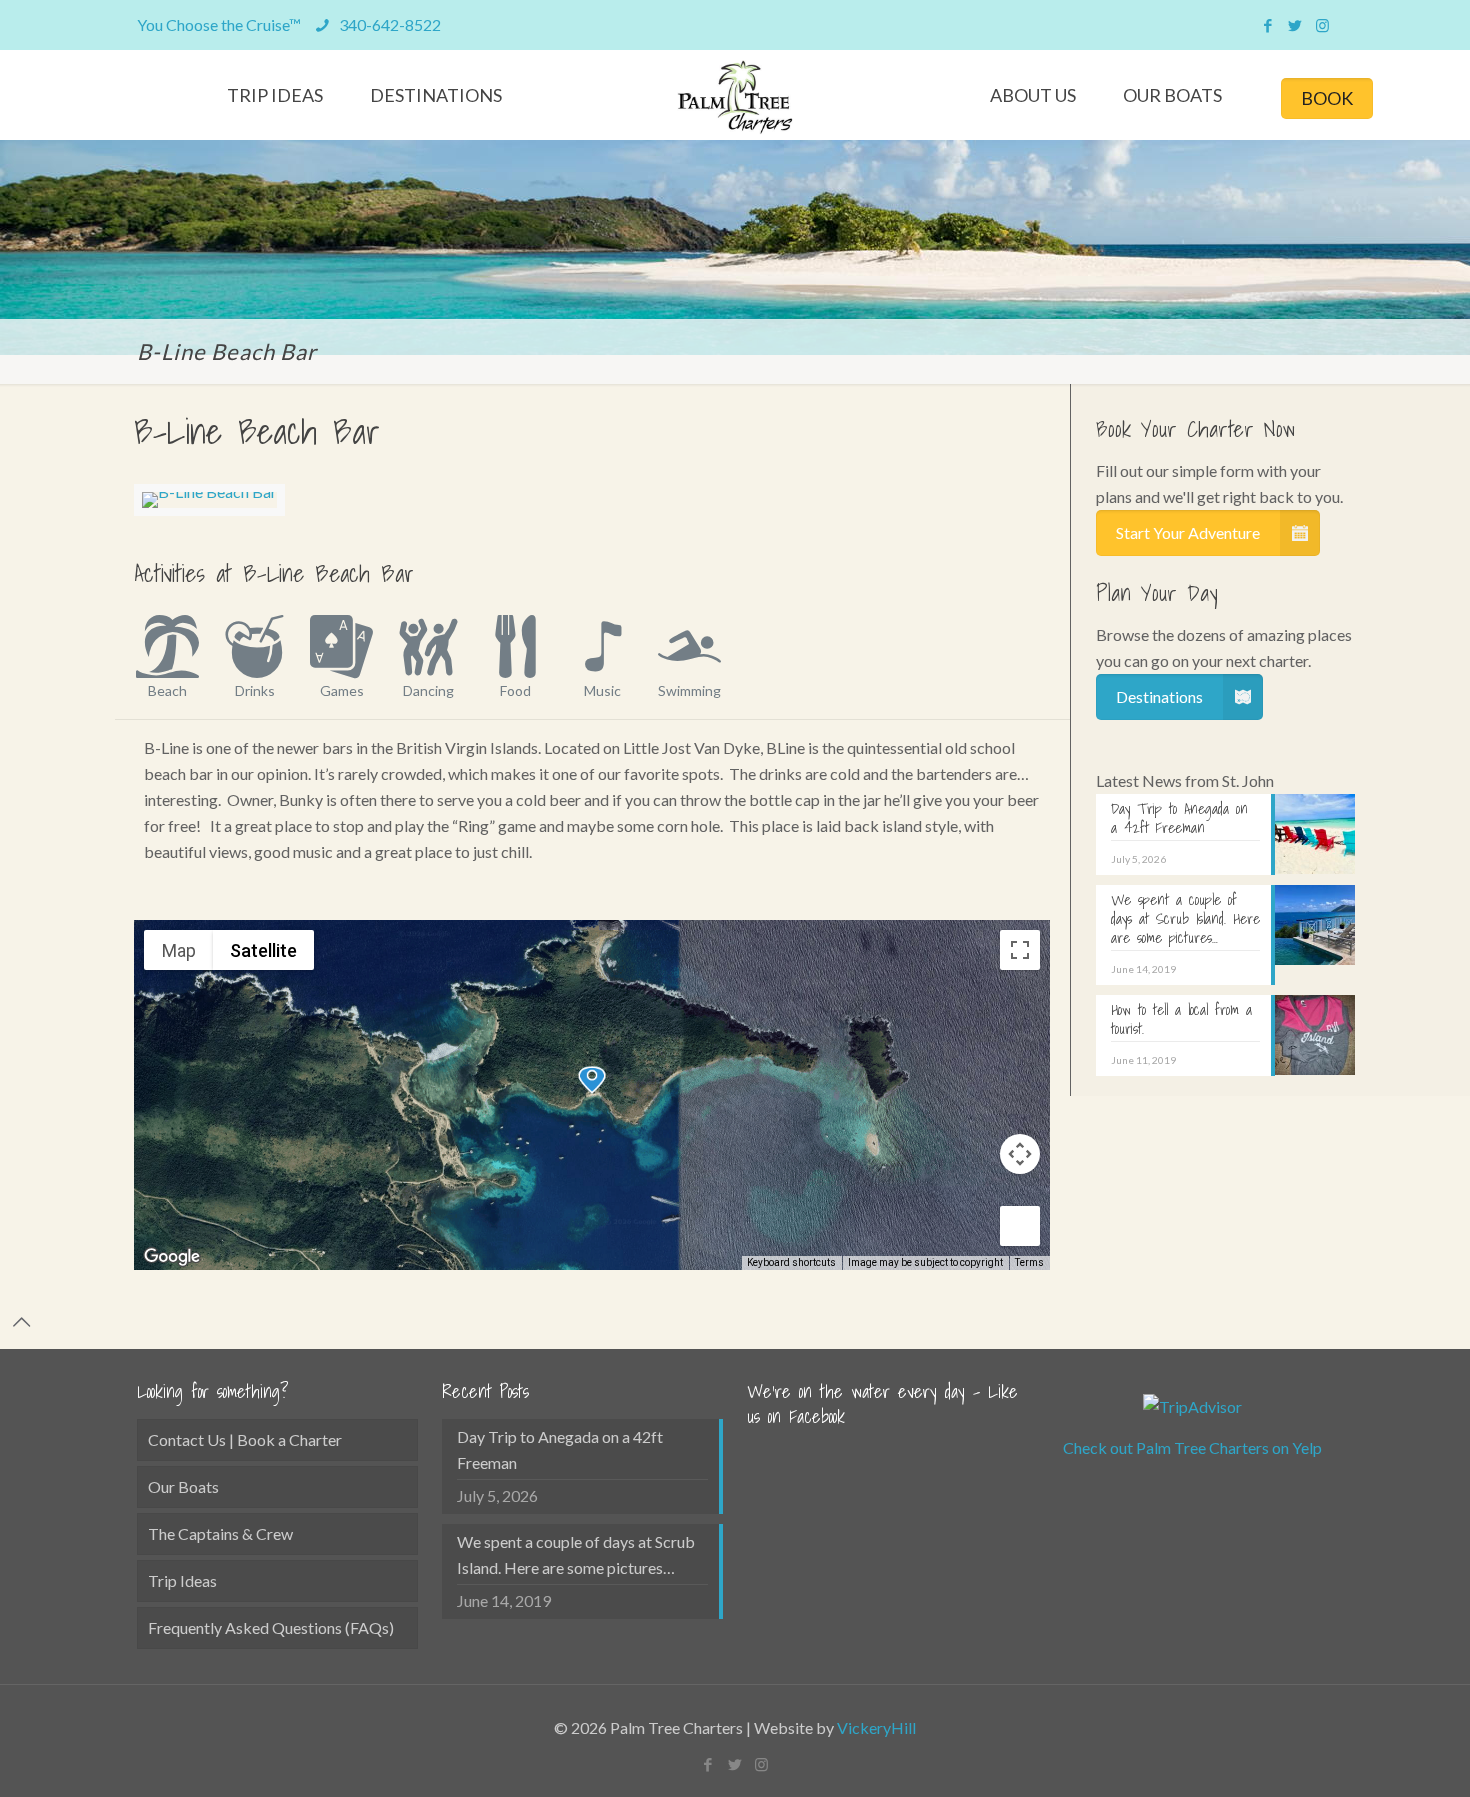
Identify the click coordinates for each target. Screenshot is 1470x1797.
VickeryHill (876, 1727)
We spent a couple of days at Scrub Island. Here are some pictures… (576, 1554)
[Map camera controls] (1020, 1154)
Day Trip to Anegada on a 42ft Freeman (560, 1449)
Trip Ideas (182, 1580)
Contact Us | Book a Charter (245, 1439)
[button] (592, 1080)
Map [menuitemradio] (179, 950)
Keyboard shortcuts (791, 1262)
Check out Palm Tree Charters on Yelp (1192, 1447)
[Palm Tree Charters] (735, 97)
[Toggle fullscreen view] (1020, 950)
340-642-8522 (388, 24)
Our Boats (183, 1486)
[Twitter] (1295, 25)
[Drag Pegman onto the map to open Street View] (1020, 1226)
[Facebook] (1268, 25)
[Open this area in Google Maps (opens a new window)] (172, 1257)
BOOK (1327, 98)
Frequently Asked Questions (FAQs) (271, 1627)
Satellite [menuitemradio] (263, 950)
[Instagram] (1322, 25)
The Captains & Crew (220, 1533)
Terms (1029, 1262)
